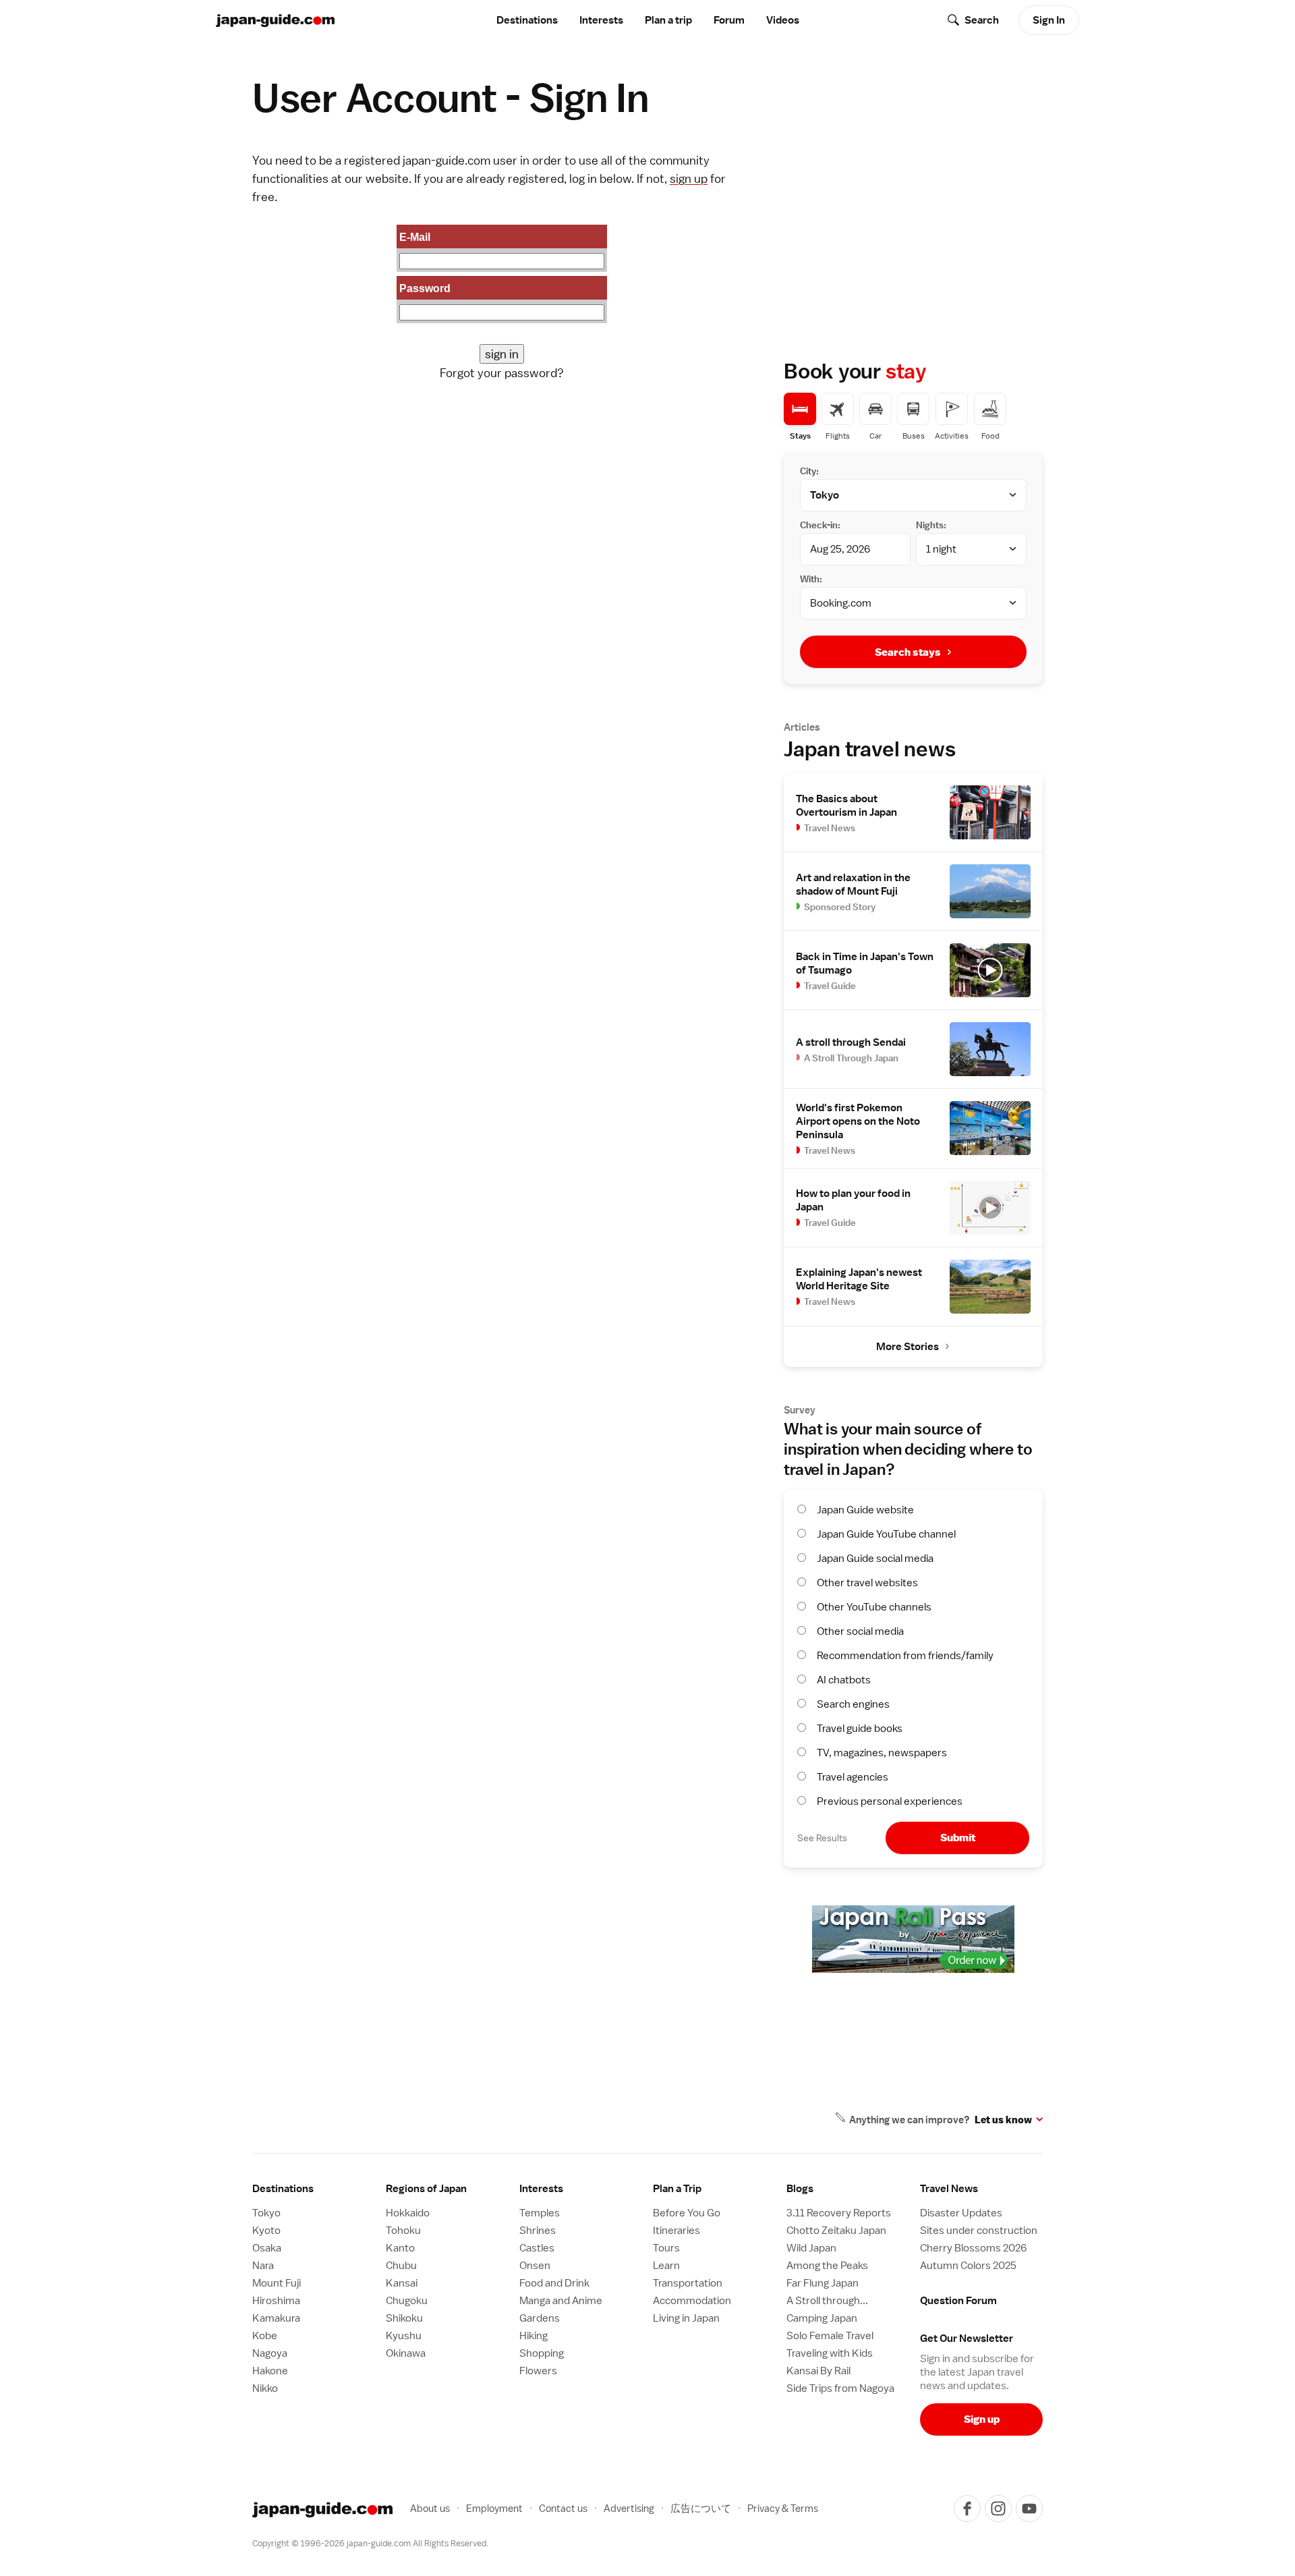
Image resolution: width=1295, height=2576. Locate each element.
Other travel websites (867, 1583)
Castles (537, 2248)
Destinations (527, 20)
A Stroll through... (827, 2301)
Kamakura (276, 2318)
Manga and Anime (561, 2301)
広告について (701, 2508)
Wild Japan (811, 2248)
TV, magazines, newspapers (882, 1753)
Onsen (535, 2266)
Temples (540, 2213)
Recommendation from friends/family (905, 1656)
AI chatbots (844, 1680)
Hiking (534, 2336)
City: (809, 471)
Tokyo (266, 2213)
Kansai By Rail (818, 2371)
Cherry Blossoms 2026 (973, 2248)
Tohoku (403, 2231)
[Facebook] (967, 2509)
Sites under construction (979, 2231)
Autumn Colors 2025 (968, 2266)
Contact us (563, 2508)
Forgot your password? (502, 373)
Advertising (629, 2508)
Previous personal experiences (890, 1801)
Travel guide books (860, 1729)
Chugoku (407, 2301)
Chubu (401, 2266)
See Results (822, 1838)
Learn (666, 2266)
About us (430, 2508)
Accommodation (692, 2301)
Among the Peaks (827, 2266)
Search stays (908, 652)
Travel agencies (853, 1777)
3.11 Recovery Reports (839, 2213)
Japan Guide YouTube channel (886, 1534)
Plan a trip (668, 20)
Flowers (538, 2371)
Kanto (400, 2248)
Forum (729, 20)
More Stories (908, 1347)
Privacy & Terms (783, 2508)
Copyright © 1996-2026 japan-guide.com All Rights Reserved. (370, 2543)
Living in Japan (686, 2318)
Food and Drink (554, 2283)
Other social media (860, 1631)
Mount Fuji (277, 2283)
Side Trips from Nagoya (840, 2388)
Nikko (265, 2388)
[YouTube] (1029, 2509)
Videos (783, 20)
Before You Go (687, 2213)
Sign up (982, 2419)
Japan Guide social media (875, 1559)
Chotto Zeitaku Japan (836, 2231)
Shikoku (404, 2318)
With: (811, 579)
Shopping (542, 2353)
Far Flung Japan (823, 2283)
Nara (263, 2266)
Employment (494, 2508)
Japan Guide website (865, 1510)
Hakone (270, 2371)
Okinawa (406, 2353)
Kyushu (404, 2336)
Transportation (688, 2283)
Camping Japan (822, 2318)
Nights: (931, 525)
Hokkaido (408, 2213)
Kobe (265, 2336)
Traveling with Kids (830, 2353)
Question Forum (958, 2301)
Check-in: (820, 525)
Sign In (1049, 20)
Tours (666, 2248)
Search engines (853, 1704)
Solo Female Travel (830, 2336)
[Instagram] (998, 2509)
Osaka (267, 2248)
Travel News (949, 2189)
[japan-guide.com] (275, 21)
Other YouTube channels (874, 1607)
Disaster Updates (961, 2213)
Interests (601, 20)
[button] (447, 2189)
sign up (689, 178)
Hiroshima (276, 2301)
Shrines (538, 2231)
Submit (958, 1838)
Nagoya (270, 2353)
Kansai (402, 2283)
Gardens (540, 2318)
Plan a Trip (677, 2189)
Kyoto (266, 2231)
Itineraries (677, 2231)
